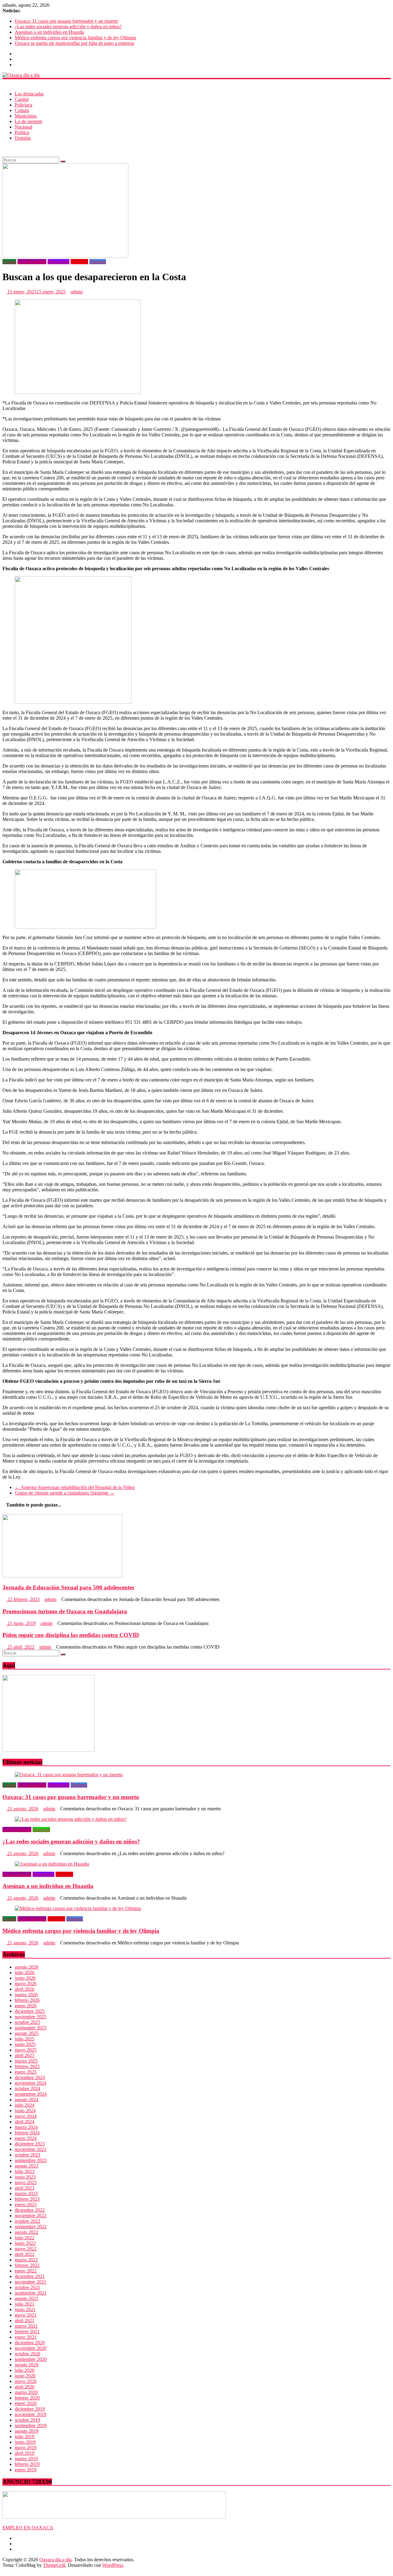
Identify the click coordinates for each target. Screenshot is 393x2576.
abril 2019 (25, 2453)
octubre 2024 (27, 2089)
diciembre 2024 (30, 2077)
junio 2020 (25, 2376)
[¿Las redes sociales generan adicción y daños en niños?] (71, 1819)
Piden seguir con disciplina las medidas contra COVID (71, 1635)
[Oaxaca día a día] (196, 75)
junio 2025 (25, 2044)
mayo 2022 (26, 2249)
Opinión (23, 138)
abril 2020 (25, 2387)
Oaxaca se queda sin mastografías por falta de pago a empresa (74, 43)
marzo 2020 (26, 2392)
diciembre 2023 (30, 2144)
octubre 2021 (27, 2287)
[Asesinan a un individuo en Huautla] (52, 1864)
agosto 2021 (27, 2298)
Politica (22, 132)
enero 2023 (26, 2205)
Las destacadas (29, 94)
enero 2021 (26, 2337)
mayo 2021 (26, 2315)
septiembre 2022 (31, 2227)
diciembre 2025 (30, 2011)
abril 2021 (25, 2321)
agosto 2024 (27, 2100)
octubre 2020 (27, 2354)
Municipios (26, 116)
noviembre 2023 (31, 2149)
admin (77, 292)
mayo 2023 (26, 2182)
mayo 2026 (26, 1984)
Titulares (98, 262)
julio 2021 (25, 2304)
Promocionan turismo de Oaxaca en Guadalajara (65, 1611)
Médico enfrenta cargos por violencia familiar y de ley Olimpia (75, 38)
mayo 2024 (26, 2116)
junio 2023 (25, 2177)
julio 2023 (25, 2171)
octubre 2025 (27, 2022)
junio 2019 (25, 2442)
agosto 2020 (27, 2365)
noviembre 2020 (31, 2348)
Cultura (22, 110)
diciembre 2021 (30, 2276)
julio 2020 (25, 2370)
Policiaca (23, 105)
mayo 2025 (26, 2050)
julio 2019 (25, 2437)
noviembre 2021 (31, 2282)
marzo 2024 (26, 2127)
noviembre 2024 (31, 2083)
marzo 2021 (26, 2326)
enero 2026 (26, 2006)
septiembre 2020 (31, 2359)
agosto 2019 (27, 2431)
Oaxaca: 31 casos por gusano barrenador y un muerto (66, 21)
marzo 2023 (26, 2193)
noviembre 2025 (31, 2017)
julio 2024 (25, 2105)
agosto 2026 (27, 1967)
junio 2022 (25, 2243)
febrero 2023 (27, 2199)
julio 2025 (25, 2039)
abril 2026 (25, 1989)
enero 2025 (26, 2072)
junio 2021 (25, 2309)
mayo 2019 (26, 2448)
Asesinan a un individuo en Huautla (49, 32)
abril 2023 (25, 2188)
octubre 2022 (27, 2221)
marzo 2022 (26, 2260)
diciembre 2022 (30, 2210)
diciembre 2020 (30, 2343)
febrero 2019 (27, 2464)
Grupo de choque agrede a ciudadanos (65, 1493)
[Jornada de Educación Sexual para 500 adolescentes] (62, 1576)
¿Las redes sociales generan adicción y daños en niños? (68, 27)
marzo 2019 (26, 2459)
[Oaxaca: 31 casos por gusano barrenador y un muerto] (69, 1775)
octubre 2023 (27, 2155)
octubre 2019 (27, 2420)
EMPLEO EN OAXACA (28, 2528)
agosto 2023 (27, 2166)
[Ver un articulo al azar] (4, 148)
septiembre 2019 (31, 2425)
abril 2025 (25, 2055)
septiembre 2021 (31, 2293)
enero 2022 (26, 2271)
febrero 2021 (27, 2332)
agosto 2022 (27, 2232)
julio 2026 (25, 1973)
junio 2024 (25, 2111)
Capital (22, 99)
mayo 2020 (26, 2381)
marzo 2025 (26, 2061)
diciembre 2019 (30, 2409)
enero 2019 (26, 2470)
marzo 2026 (26, 1995)
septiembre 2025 (31, 2028)
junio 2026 (25, 1978)
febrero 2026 (27, 2000)
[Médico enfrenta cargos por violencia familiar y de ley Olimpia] (78, 1908)
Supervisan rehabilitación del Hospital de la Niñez (75, 1487)
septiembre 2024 (31, 2094)
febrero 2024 (27, 2133)
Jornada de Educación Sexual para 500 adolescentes (68, 1587)
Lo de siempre (29, 121)
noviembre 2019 (31, 2414)
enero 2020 (26, 2403)
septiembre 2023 (31, 2160)
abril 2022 (25, 2254)
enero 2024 (26, 2138)
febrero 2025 (27, 2066)
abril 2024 (25, 2122)
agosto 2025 (27, 2033)
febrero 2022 (27, 2265)
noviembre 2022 (31, 2216)
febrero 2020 (27, 2398)
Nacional (23, 127)
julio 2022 (25, 2238)
